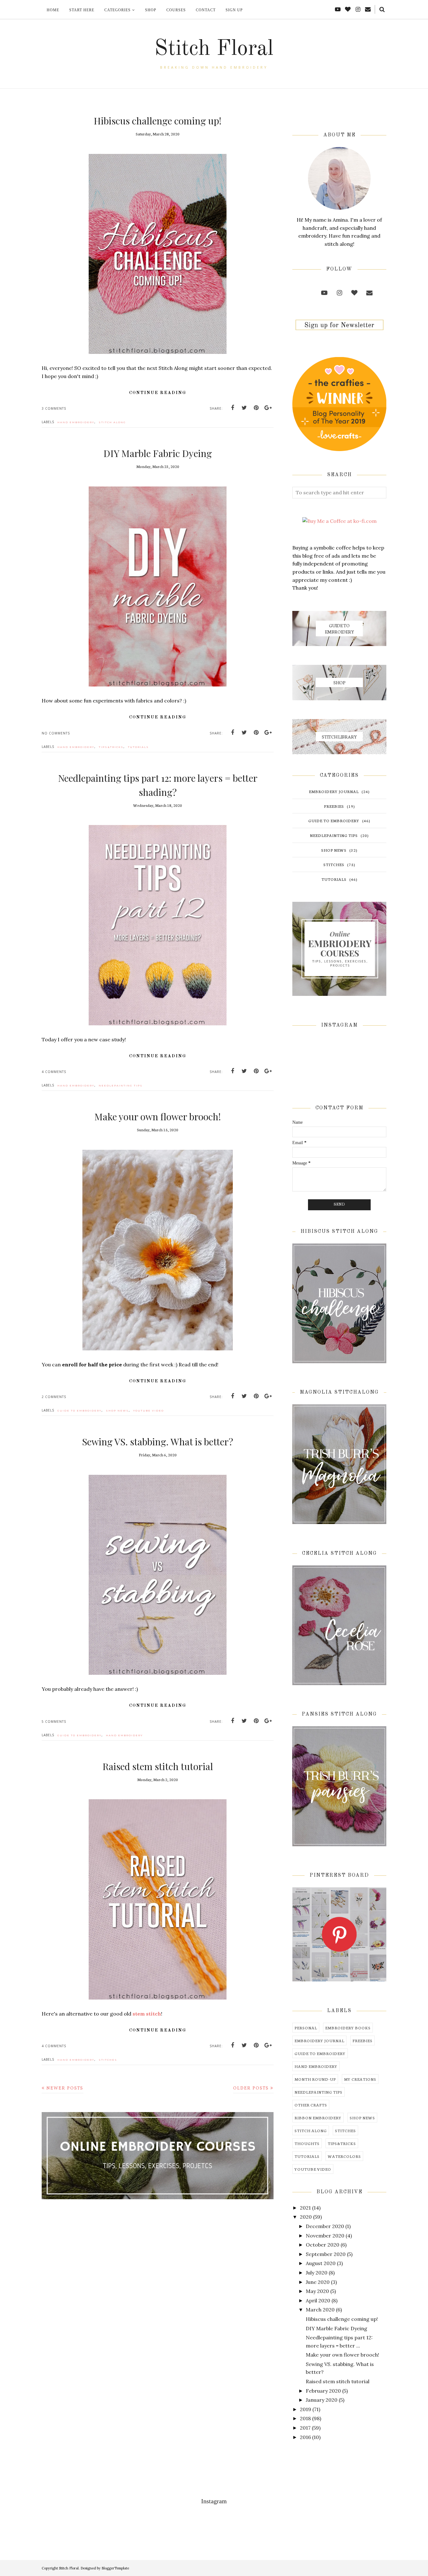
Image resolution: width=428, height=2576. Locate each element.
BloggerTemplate (115, 2568)
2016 (305, 2437)
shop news (117, 1411)
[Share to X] (244, 408)
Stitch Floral (214, 49)
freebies (334, 806)
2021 (305, 2208)
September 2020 (326, 2254)
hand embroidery (76, 422)
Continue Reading (158, 393)
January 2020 (322, 2400)
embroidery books (348, 2028)
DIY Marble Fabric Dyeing (158, 453)
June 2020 (318, 2282)
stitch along (112, 422)
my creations (360, 2079)
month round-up (315, 2079)
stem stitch (147, 2014)
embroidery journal (334, 791)
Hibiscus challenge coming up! (158, 121)
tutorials (138, 747)
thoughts (307, 2143)
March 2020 (320, 2310)
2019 (305, 2409)
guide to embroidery (79, 1411)
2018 (305, 2418)
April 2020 (318, 2300)
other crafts (311, 2105)
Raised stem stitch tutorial (158, 1766)
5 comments (54, 1722)
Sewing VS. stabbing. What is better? (158, 1442)
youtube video (149, 1411)
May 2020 (317, 2291)
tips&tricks (111, 747)
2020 (306, 2217)
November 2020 (325, 2236)
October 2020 (323, 2245)
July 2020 (317, 2273)
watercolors (344, 2156)
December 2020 (325, 2226)
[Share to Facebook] (232, 408)
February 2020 (323, 2391)
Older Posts (251, 2088)
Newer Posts (65, 2088)
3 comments (54, 408)
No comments (56, 733)
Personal (306, 2028)
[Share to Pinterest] (256, 408)
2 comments (54, 1397)
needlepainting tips (121, 1086)
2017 (305, 2428)
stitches (108, 2060)
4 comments (54, 1072)
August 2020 (321, 2263)
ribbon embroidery (318, 2118)
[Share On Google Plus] (268, 408)
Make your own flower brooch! (158, 1117)
